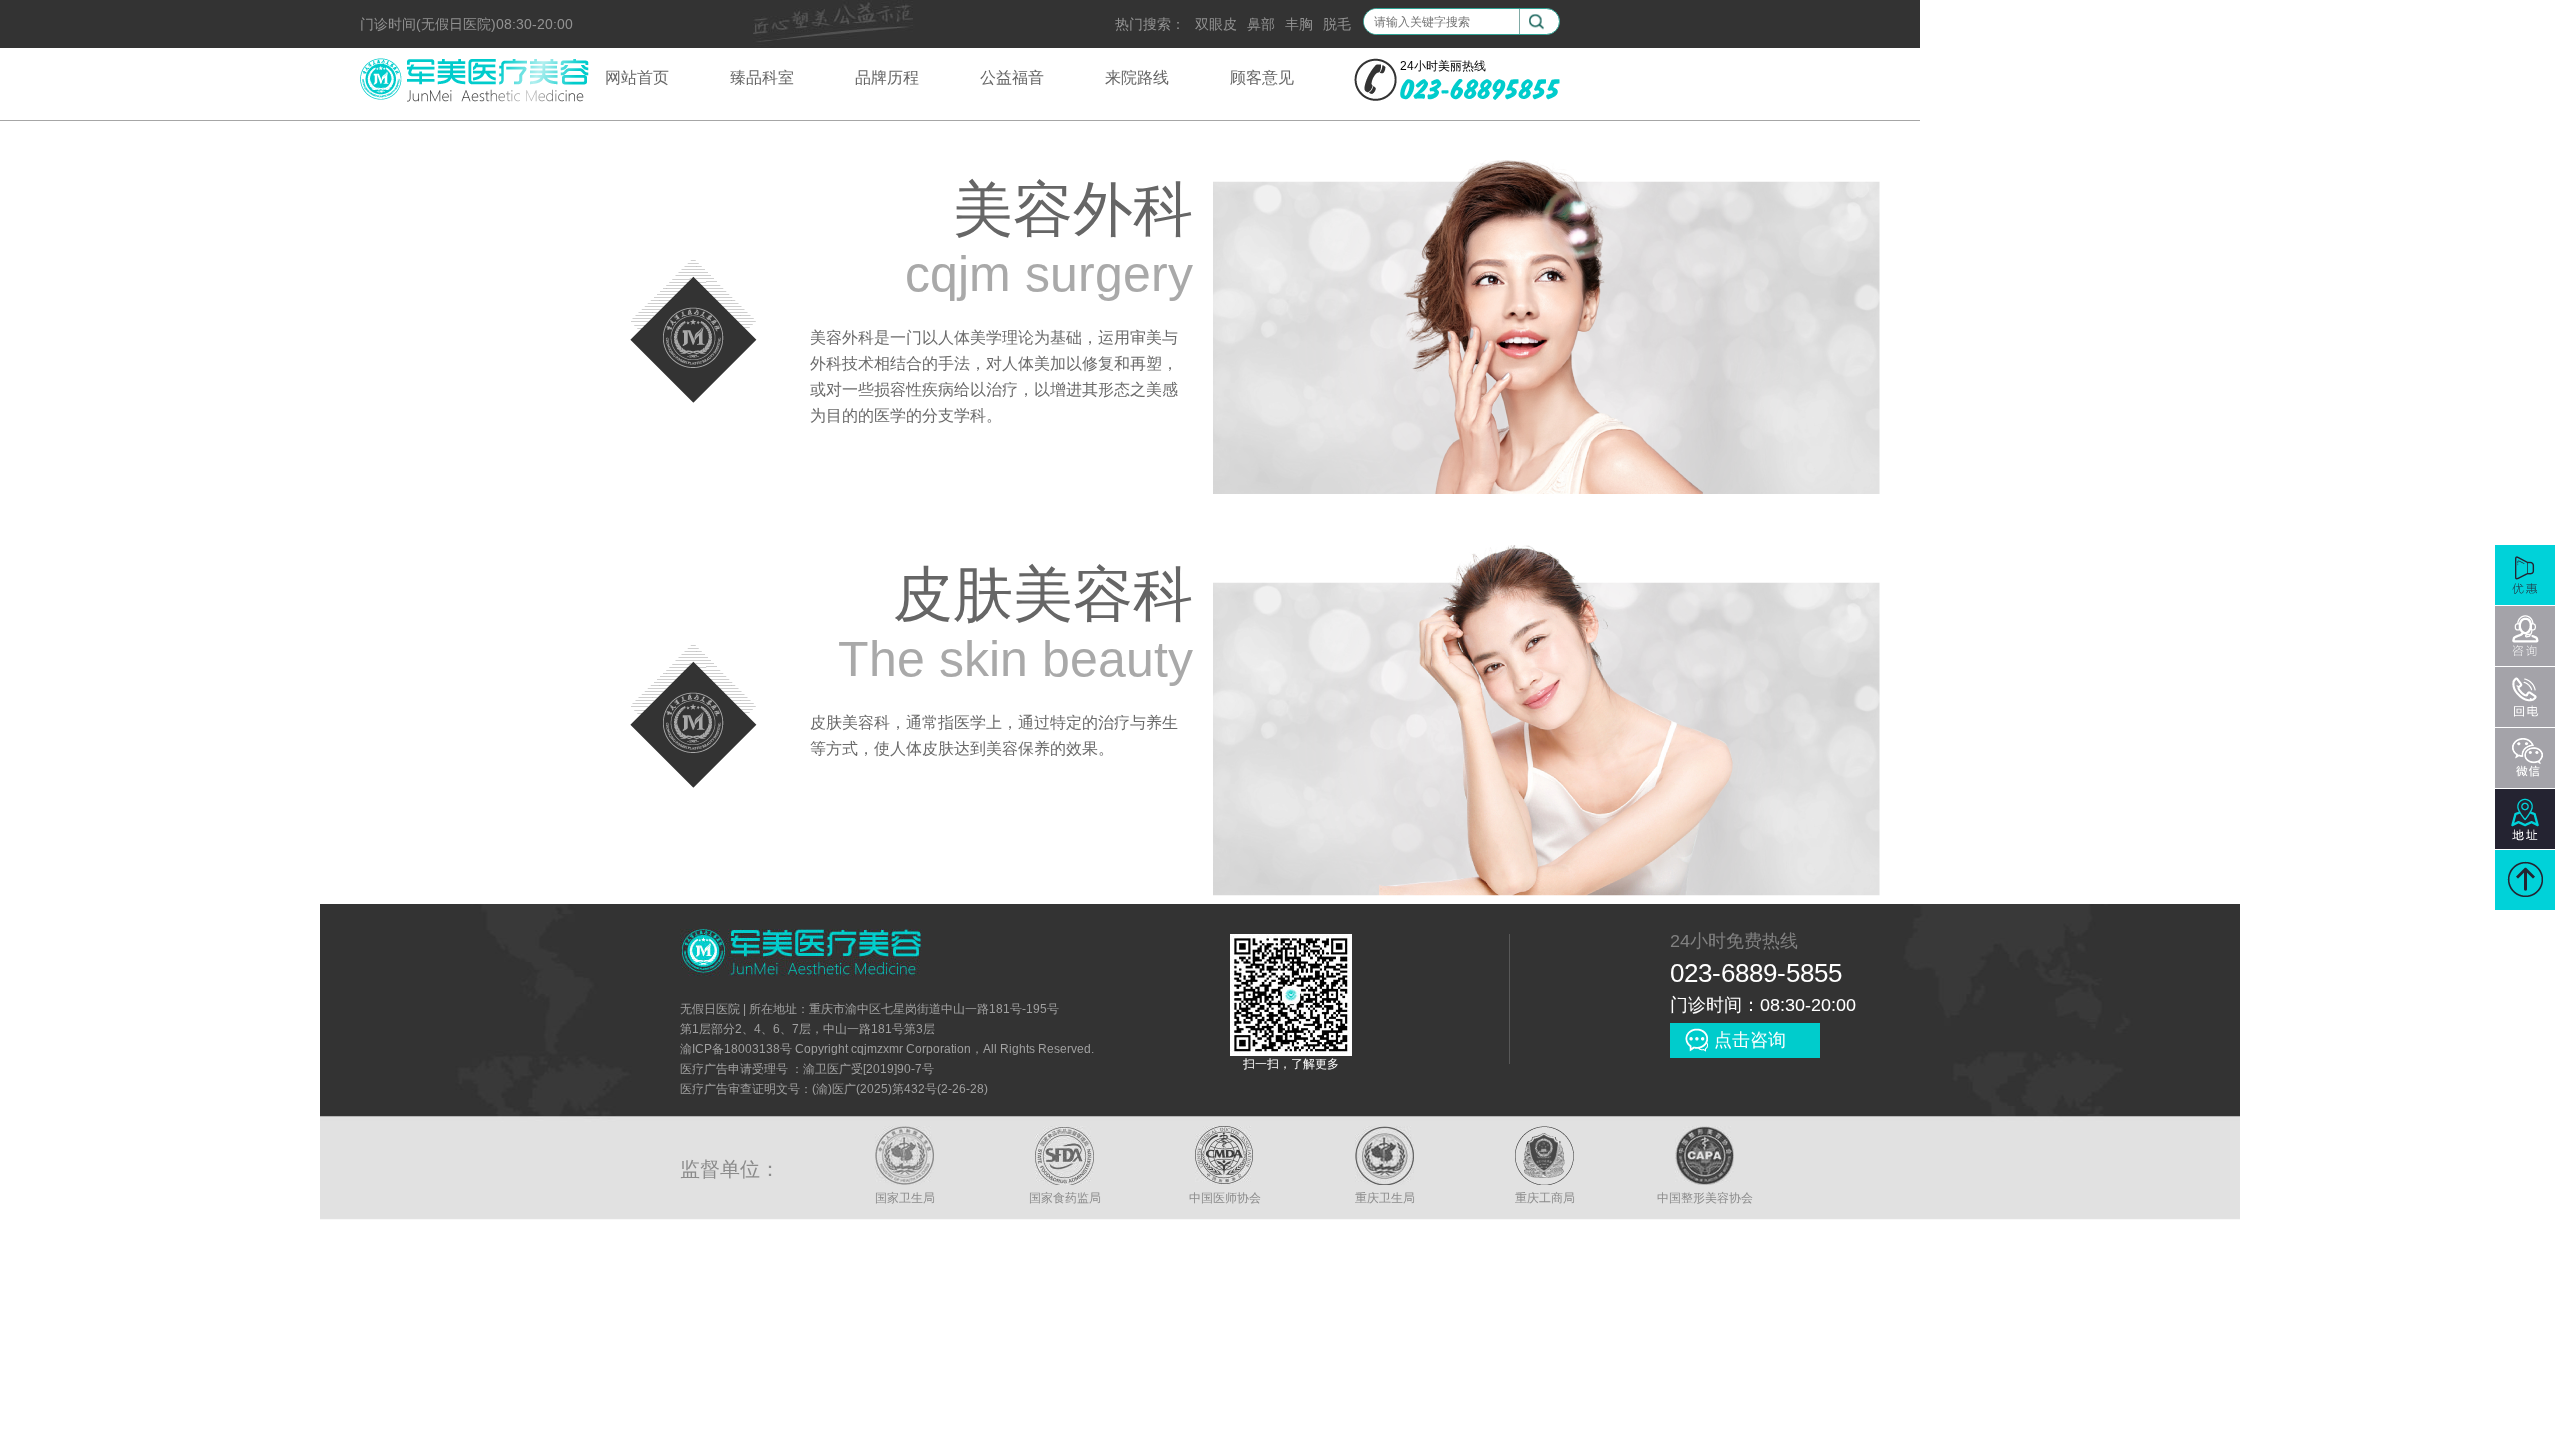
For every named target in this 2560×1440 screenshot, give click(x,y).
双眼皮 (1216, 24)
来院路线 (1137, 77)
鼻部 (1261, 24)
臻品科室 (762, 77)
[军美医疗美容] (474, 99)
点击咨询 (1750, 1040)
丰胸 (1299, 24)
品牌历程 (887, 77)
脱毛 (1337, 24)
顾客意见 (1262, 77)
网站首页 (637, 77)
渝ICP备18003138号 (736, 1049)
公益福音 (1012, 77)
